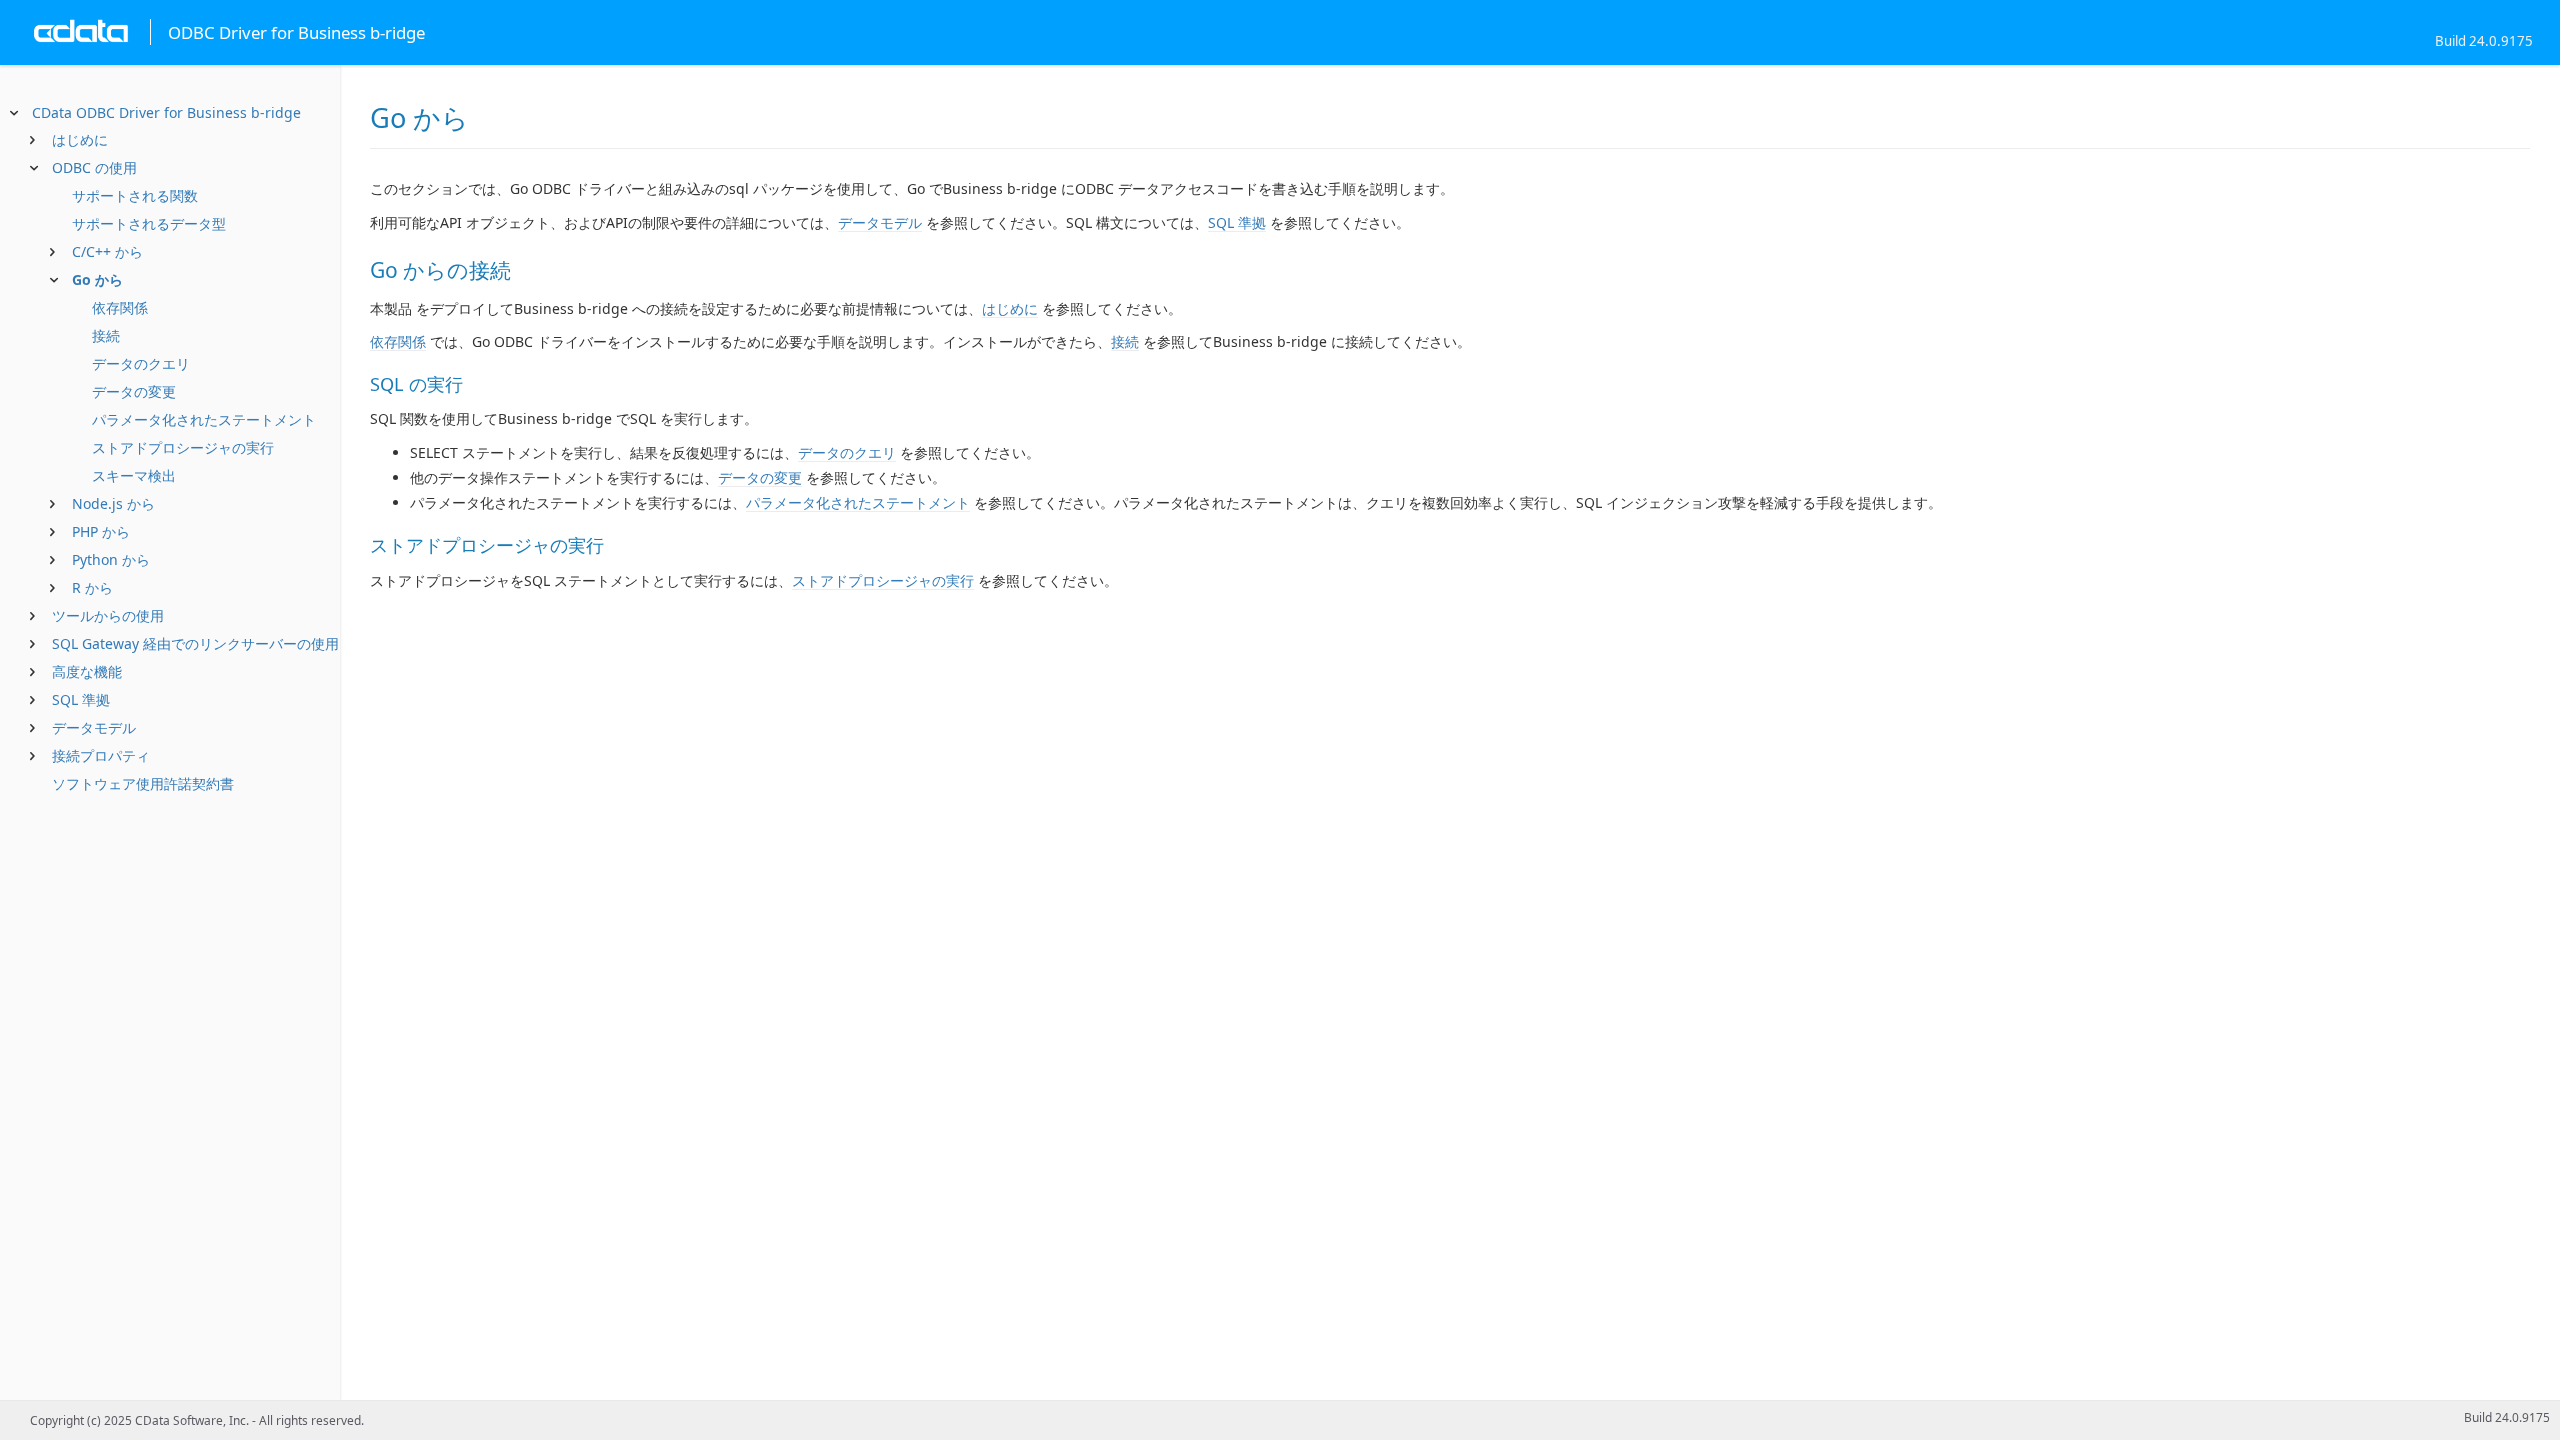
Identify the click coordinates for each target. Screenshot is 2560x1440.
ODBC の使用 (94, 167)
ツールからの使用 (108, 615)
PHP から (101, 531)
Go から (97, 279)
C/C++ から (107, 251)
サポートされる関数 (135, 195)
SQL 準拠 (81, 699)
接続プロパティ (101, 755)
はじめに (80, 139)
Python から (111, 559)
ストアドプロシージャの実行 (183, 447)
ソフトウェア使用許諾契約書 (143, 783)
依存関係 (120, 307)
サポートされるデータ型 (149, 223)
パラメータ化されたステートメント (204, 419)
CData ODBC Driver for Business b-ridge (166, 112)
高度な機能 (87, 671)
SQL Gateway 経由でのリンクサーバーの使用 (195, 643)
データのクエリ (141, 363)
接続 (106, 335)
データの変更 (134, 391)
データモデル (94, 727)
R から (92, 587)
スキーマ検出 (134, 475)
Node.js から (113, 503)
